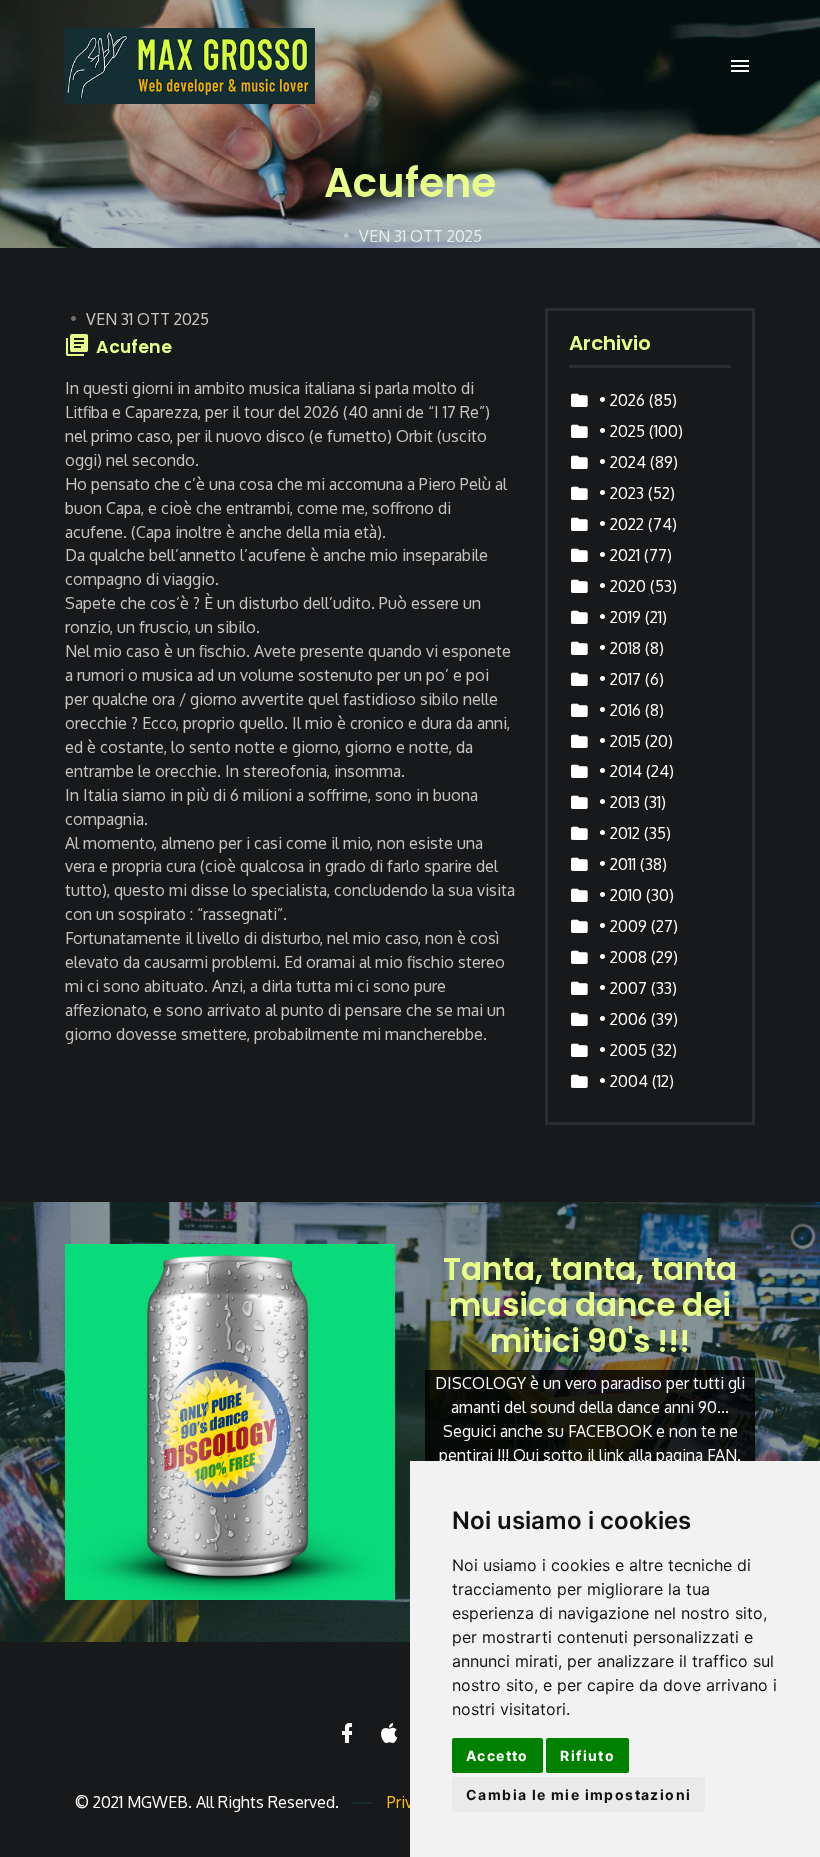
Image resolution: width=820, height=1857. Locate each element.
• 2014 (620, 771)
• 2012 (619, 833)
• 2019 (620, 617)
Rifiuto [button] (587, 1755)
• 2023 (621, 493)
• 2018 (620, 648)
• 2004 (623, 1081)
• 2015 (620, 741)
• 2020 (622, 586)
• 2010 (620, 895)
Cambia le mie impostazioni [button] (578, 1794)
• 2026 (622, 400)
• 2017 (620, 679)
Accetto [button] (497, 1755)
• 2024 (622, 462)
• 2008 (623, 957)
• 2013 (619, 802)
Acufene (134, 347)
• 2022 (621, 524)
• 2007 (623, 988)
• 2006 (623, 1019)
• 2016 (620, 710)
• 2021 (619, 555)
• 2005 (623, 1050)
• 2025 (622, 431)
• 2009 (623, 926)
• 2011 (617, 864)
